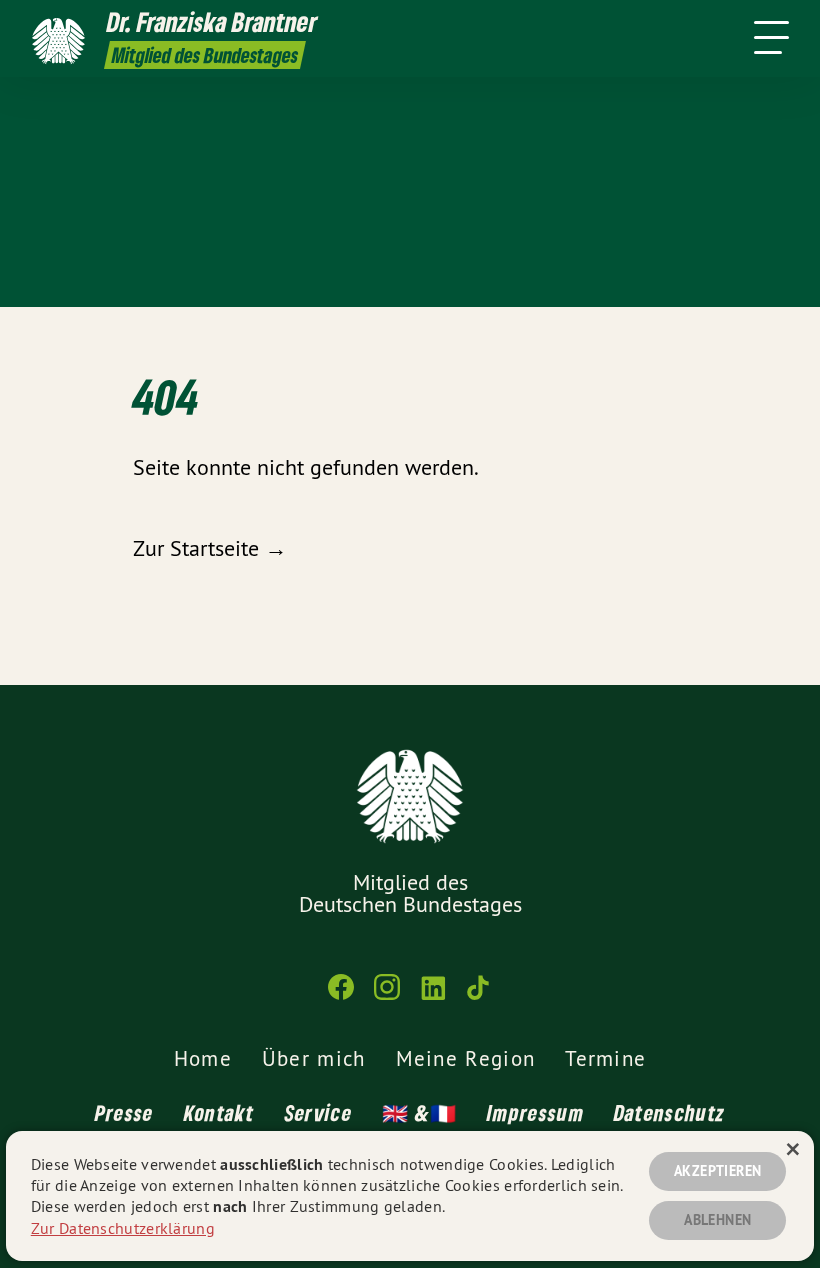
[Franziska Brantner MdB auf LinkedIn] (433, 996)
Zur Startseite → (210, 548)
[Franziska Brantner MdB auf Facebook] (341, 996)
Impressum (535, 1112)
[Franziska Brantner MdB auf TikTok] (479, 996)
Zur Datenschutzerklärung (123, 1228)
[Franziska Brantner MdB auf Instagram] (387, 996)
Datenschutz (669, 1112)
